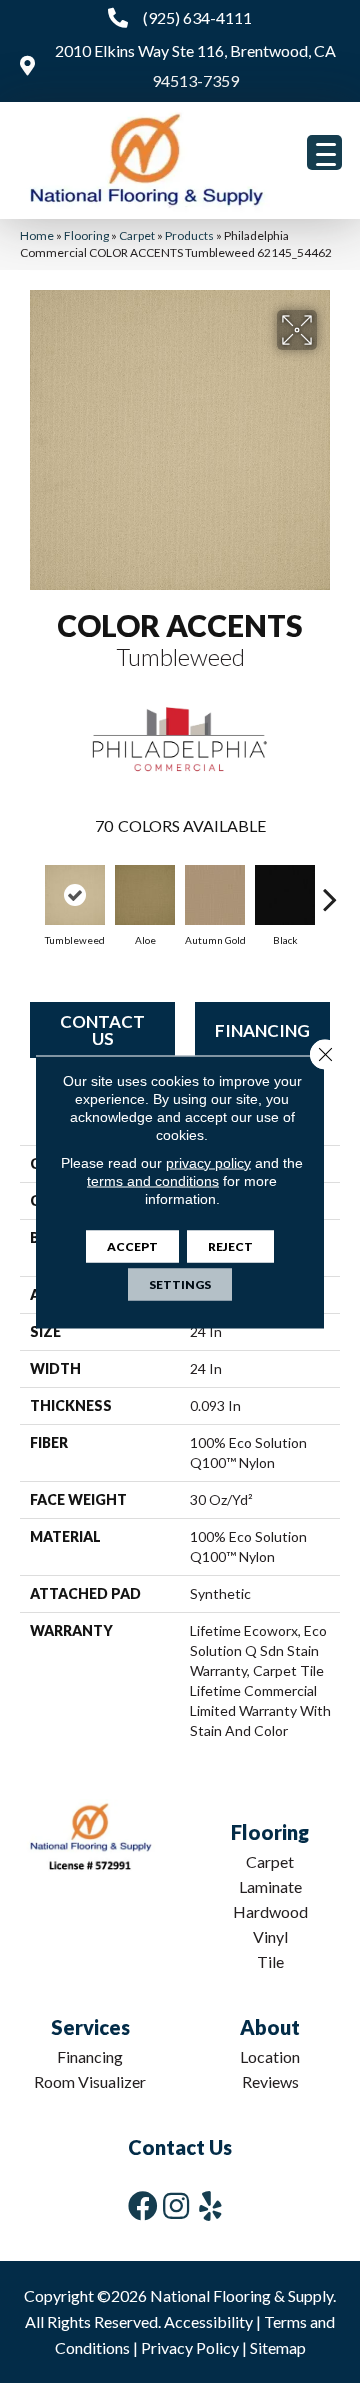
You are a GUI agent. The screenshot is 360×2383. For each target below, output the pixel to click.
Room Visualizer (90, 2081)
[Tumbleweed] (75, 895)
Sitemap (278, 2347)
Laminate (270, 1886)
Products (189, 235)
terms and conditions (153, 1180)
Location (270, 2056)
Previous (30, 889)
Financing (262, 1030)
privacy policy (208, 1162)
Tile (270, 1961)
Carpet (137, 235)
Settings (180, 1283)
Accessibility (208, 2321)
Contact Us (102, 1030)
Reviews (270, 2081)
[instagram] (176, 2205)
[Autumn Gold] (215, 895)
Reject (230, 1245)
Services (90, 2027)
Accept (132, 1245)
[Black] (285, 895)
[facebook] (143, 2205)
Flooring (86, 235)
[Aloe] (145, 895)
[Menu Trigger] (324, 152)
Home (37, 235)
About (270, 2027)
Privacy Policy (190, 2347)
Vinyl (270, 1936)
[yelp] (210, 2205)
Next (330, 889)
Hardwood (270, 1911)
